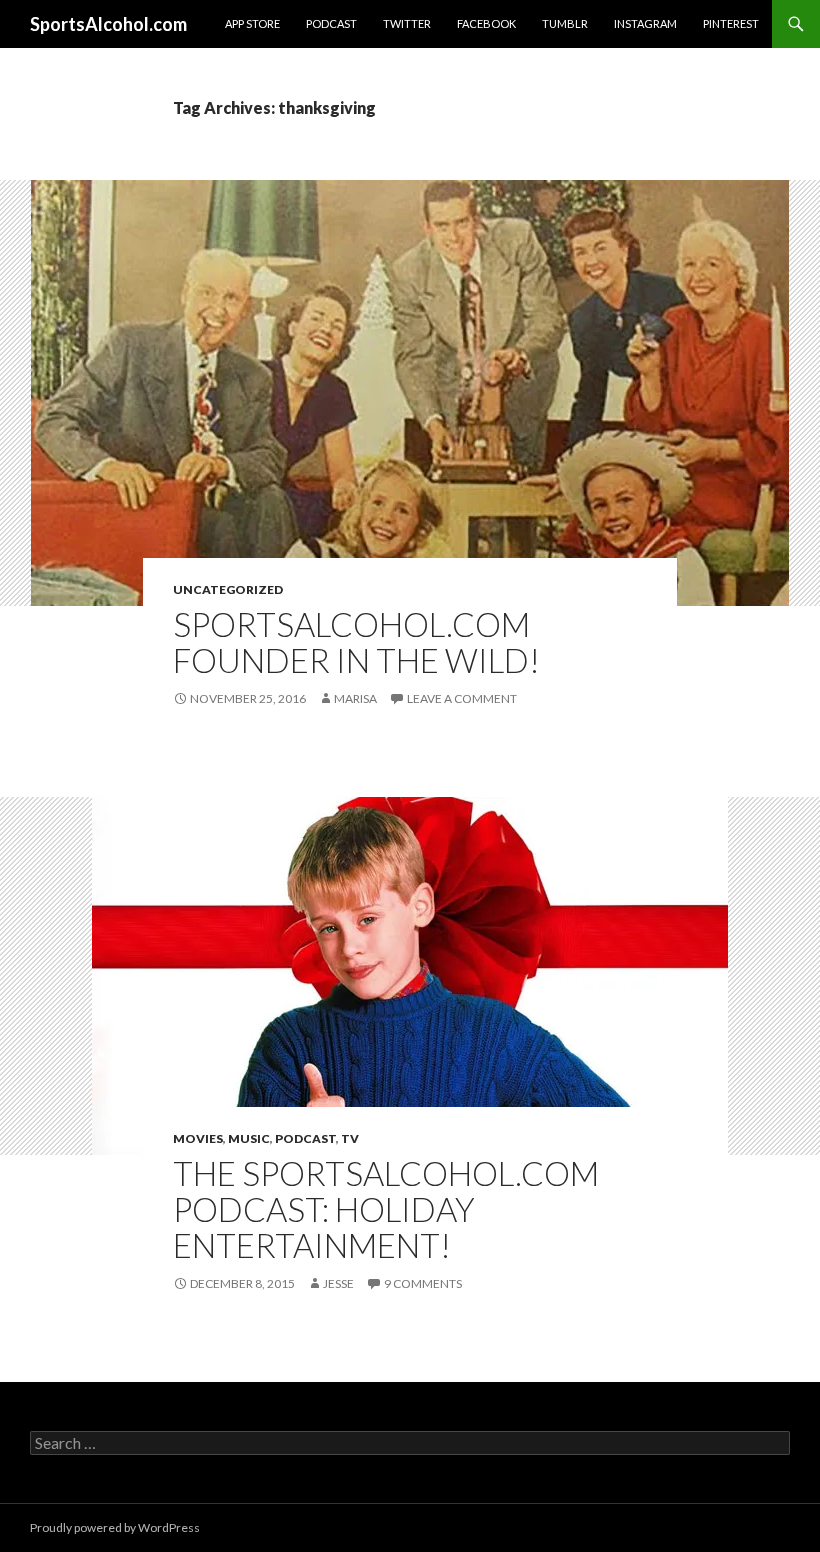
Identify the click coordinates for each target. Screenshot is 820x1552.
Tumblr (565, 23)
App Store (252, 23)
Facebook (486, 23)
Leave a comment (462, 698)
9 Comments (423, 1283)
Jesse (338, 1283)
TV (350, 1138)
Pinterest (731, 23)
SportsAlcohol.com (108, 24)
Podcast (331, 23)
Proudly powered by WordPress (115, 1527)
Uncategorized (228, 589)
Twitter (407, 23)
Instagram (645, 23)
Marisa (355, 698)
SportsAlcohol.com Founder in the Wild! (356, 642)
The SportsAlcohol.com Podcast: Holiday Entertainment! (386, 1209)
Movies (198, 1138)
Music (249, 1138)
